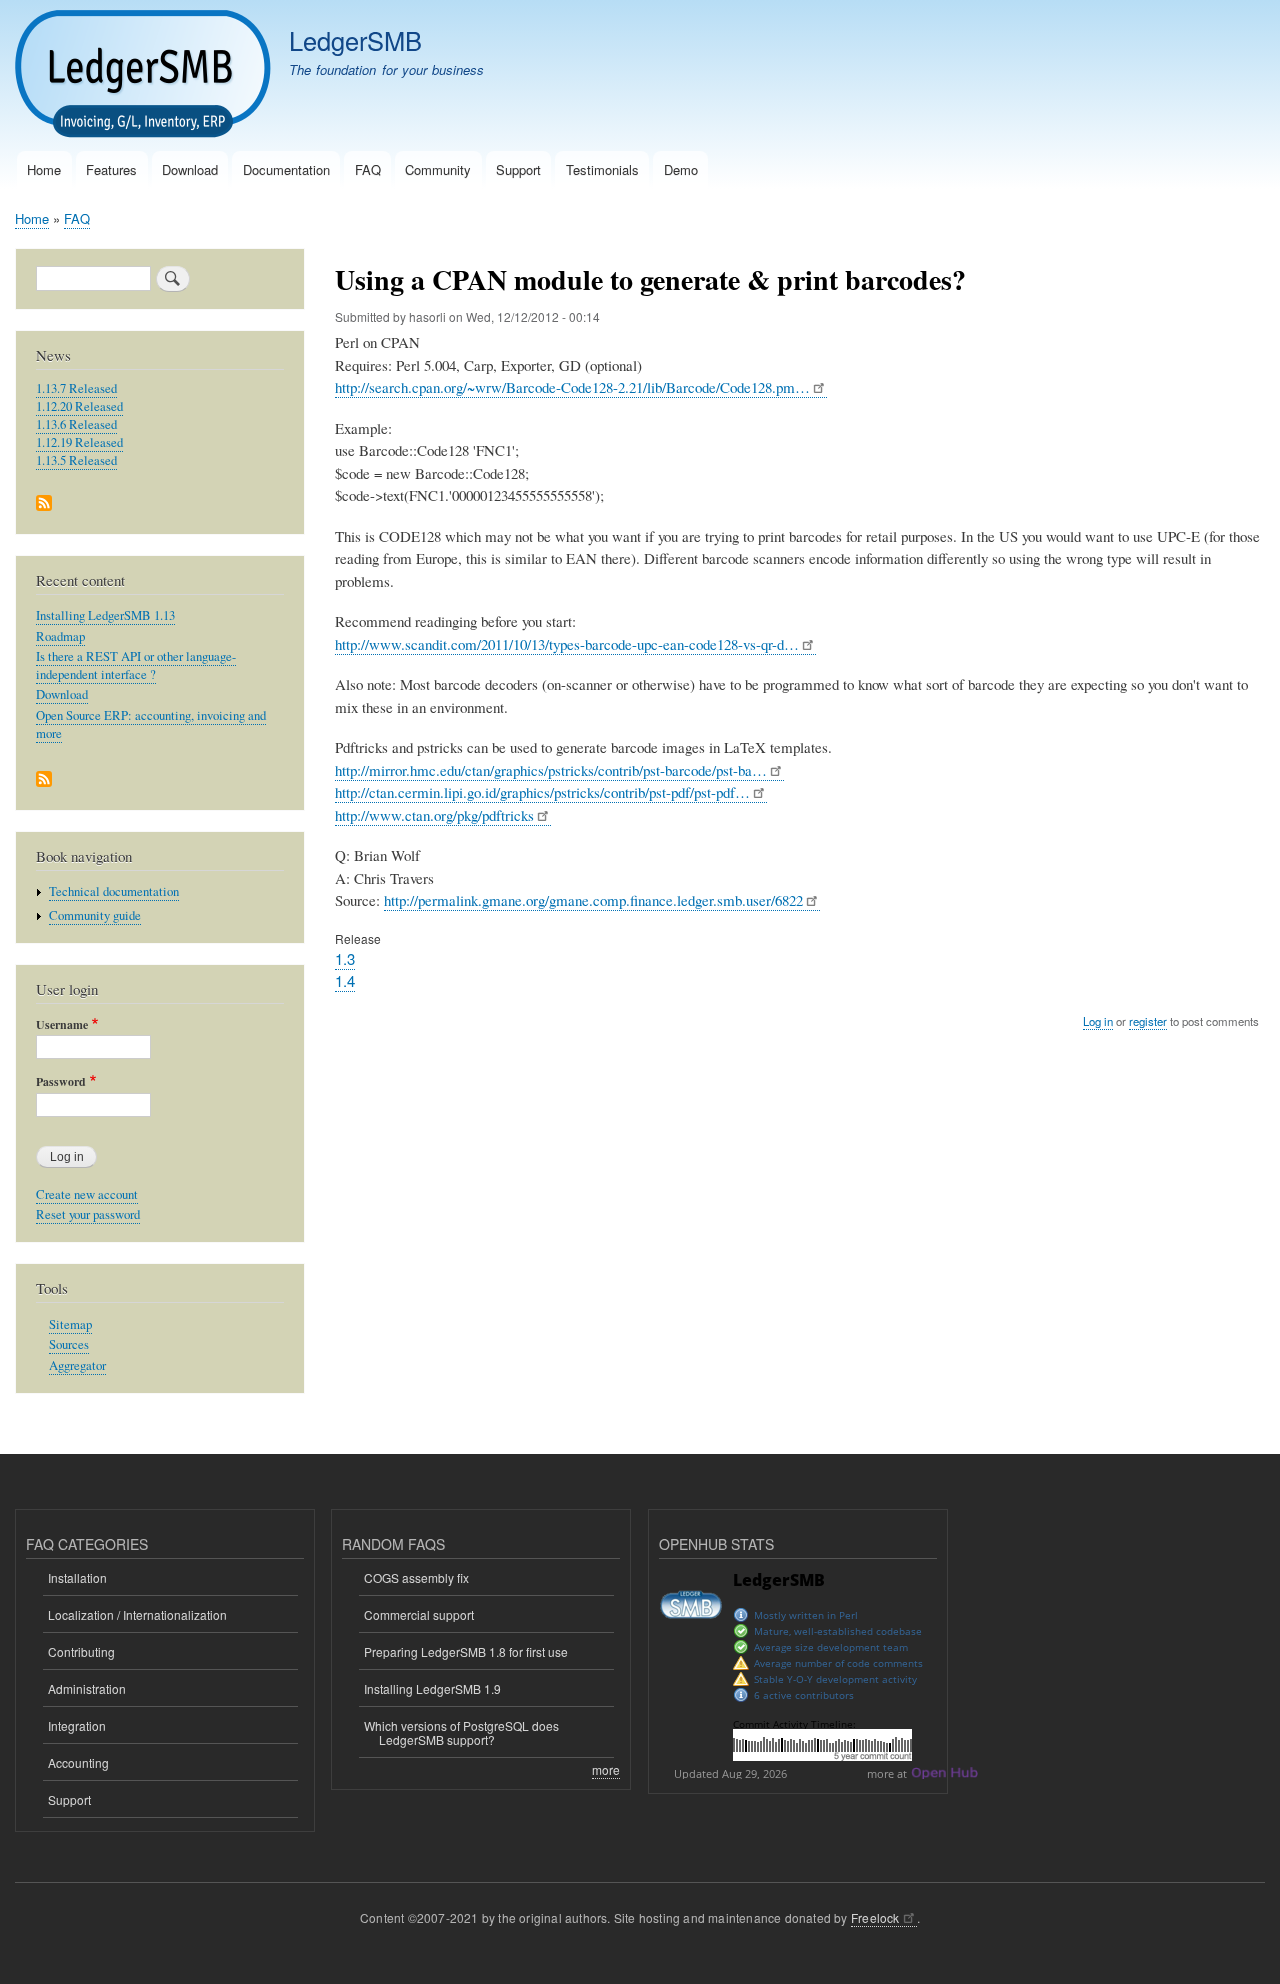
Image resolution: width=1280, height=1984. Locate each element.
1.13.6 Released (76, 424)
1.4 (345, 980)
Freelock (875, 1917)
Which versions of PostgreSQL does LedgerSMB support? (461, 1732)
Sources (69, 1344)
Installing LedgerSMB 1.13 (105, 615)
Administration (87, 1688)
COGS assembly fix (416, 1577)
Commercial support (419, 1614)
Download (190, 169)
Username (62, 1025)
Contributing (81, 1651)
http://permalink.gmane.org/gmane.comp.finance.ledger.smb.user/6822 (593, 900)
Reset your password (88, 1214)
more (606, 1769)
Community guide (95, 915)
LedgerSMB (355, 40)
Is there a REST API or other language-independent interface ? (136, 665)
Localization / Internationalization (137, 1614)
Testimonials (602, 169)
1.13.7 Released (76, 388)
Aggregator (77, 1365)
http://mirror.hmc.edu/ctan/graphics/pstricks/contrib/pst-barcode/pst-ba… (551, 770)
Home (44, 169)
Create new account (87, 1194)
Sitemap (70, 1324)
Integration (77, 1725)
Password (61, 1082)
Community (438, 169)
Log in (1098, 1021)
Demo (681, 169)
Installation (77, 1577)
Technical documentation (114, 891)
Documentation (286, 169)
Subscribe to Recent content (44, 780)
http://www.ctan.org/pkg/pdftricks (434, 815)
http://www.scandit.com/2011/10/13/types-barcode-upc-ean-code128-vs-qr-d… (567, 644)
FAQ (368, 169)
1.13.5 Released (76, 460)
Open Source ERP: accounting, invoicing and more (151, 724)
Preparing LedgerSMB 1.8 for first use (466, 1651)
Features (111, 169)
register (1148, 1021)
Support (518, 169)
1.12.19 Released (79, 442)
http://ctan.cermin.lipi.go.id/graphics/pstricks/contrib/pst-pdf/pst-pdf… (542, 792)
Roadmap (60, 636)
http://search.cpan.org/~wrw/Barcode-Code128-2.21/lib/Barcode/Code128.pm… (572, 387)
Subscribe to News (44, 504)
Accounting (78, 1762)
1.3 (345, 958)
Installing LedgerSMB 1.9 (432, 1688)
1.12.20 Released (79, 406)
